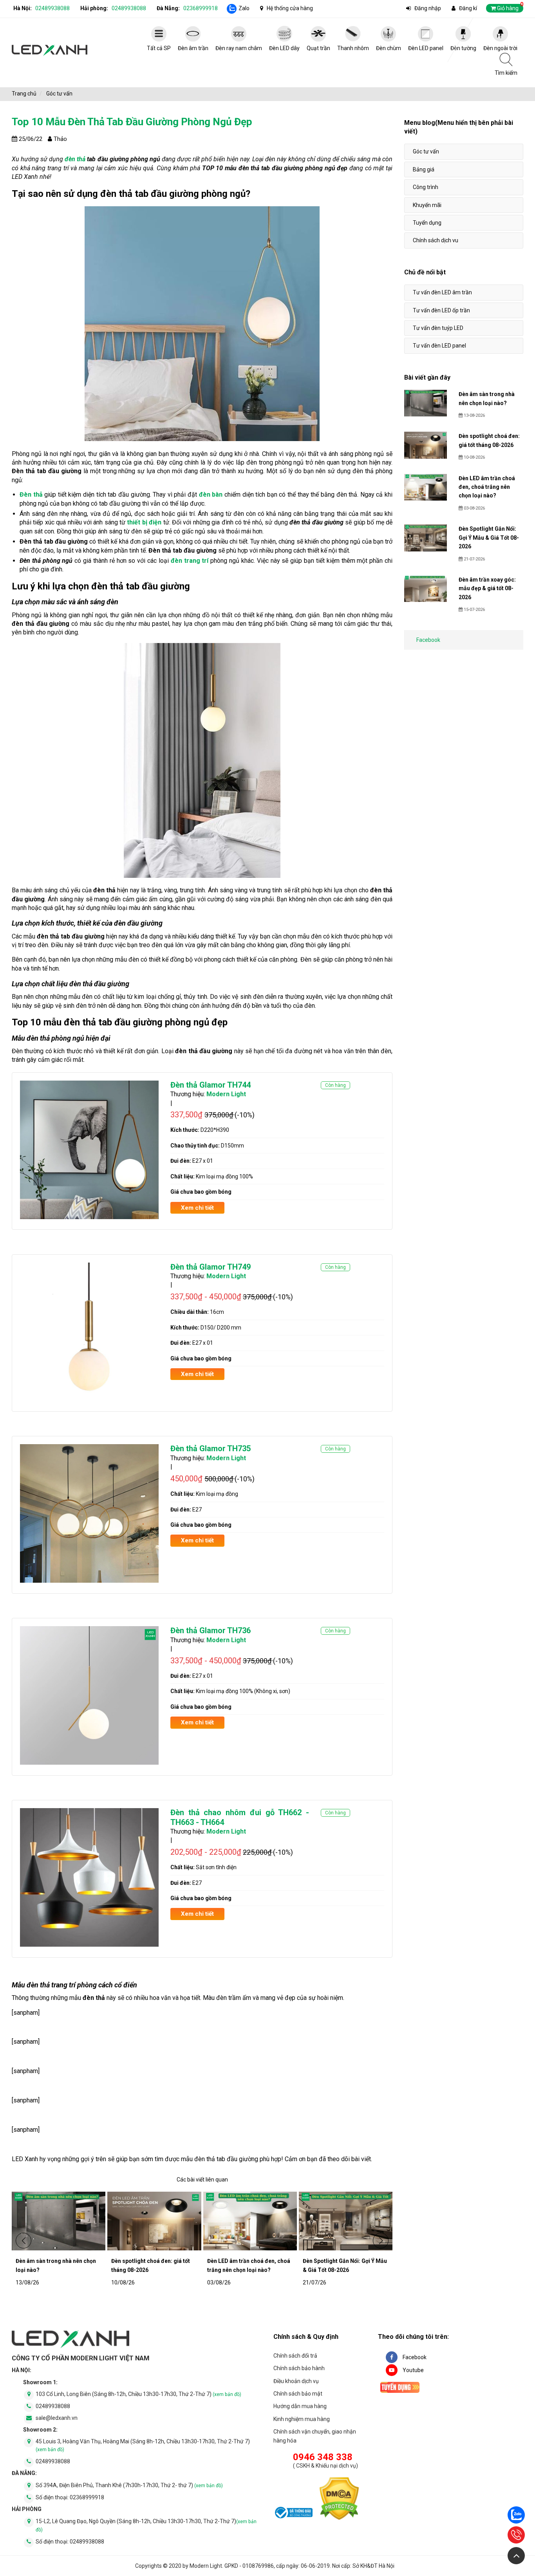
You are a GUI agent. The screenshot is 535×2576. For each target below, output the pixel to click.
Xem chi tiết (197, 1208)
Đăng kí (468, 8)
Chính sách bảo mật (298, 2394)
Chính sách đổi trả (295, 2356)
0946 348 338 (323, 2457)
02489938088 (52, 8)
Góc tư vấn (426, 151)
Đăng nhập (428, 8)
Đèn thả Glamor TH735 (211, 1448)
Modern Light (226, 1094)
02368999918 (201, 8)
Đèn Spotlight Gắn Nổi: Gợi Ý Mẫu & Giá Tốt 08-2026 (345, 2265)
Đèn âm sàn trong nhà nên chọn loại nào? (56, 2265)
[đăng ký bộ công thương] (293, 2514)
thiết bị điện (144, 522)
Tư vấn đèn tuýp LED (438, 328)
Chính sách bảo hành (299, 2368)
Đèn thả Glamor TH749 (211, 1267)
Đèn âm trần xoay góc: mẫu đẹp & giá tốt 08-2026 (487, 588)
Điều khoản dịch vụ (296, 2381)
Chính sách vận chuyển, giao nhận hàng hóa (315, 2436)
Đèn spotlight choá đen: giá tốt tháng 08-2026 (151, 2265)
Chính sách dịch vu (436, 240)
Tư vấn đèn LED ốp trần (441, 310)
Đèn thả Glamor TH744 (211, 1085)
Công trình (426, 187)
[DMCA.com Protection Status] (339, 2500)
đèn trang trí (190, 561)
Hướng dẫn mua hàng (300, 2406)
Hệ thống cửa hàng (290, 8)
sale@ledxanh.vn (57, 2418)
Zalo (244, 8)
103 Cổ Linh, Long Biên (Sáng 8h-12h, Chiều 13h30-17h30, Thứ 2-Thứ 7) (138, 2394)
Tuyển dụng (427, 223)
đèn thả (75, 159)
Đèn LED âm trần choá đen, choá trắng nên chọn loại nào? (249, 2265)
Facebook (428, 640)
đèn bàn (211, 494)
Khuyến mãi (427, 205)
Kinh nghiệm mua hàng (302, 2419)
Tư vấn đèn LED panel (439, 346)
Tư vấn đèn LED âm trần (442, 292)
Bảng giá (424, 169)
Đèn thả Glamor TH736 (211, 1630)
